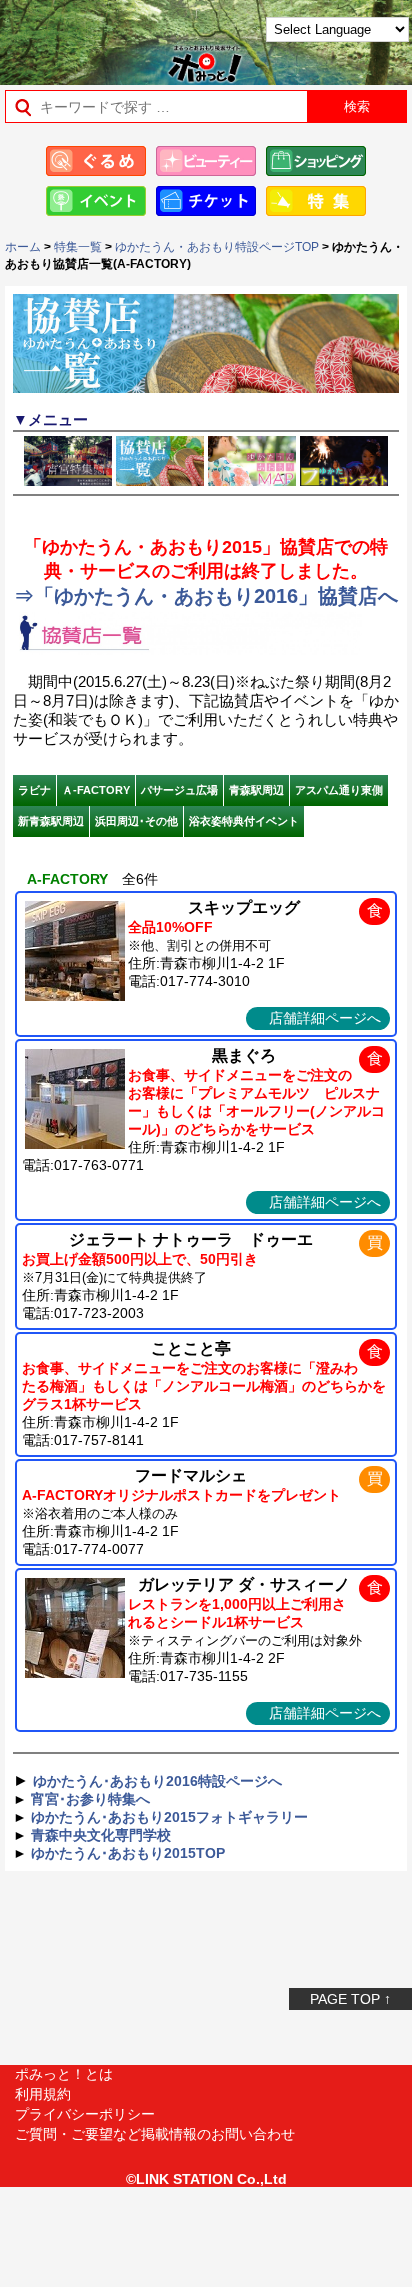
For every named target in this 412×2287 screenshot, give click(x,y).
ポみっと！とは (64, 2074)
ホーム (23, 247)
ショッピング (316, 161)
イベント (96, 201)
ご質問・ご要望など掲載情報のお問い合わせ (155, 2134)
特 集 (316, 201)
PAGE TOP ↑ (350, 1999)
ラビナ (34, 790)
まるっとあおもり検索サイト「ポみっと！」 (65, 36)
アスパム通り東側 (339, 790)
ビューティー (206, 161)
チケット (206, 201)
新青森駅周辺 (51, 821)
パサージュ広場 (179, 790)
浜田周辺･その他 (136, 821)
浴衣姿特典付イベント (244, 821)
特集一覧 (78, 247)
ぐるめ (96, 161)
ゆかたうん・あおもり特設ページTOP (217, 247)
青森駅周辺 (256, 790)
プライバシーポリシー (85, 2114)
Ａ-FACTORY (96, 790)
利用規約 (43, 2094)
